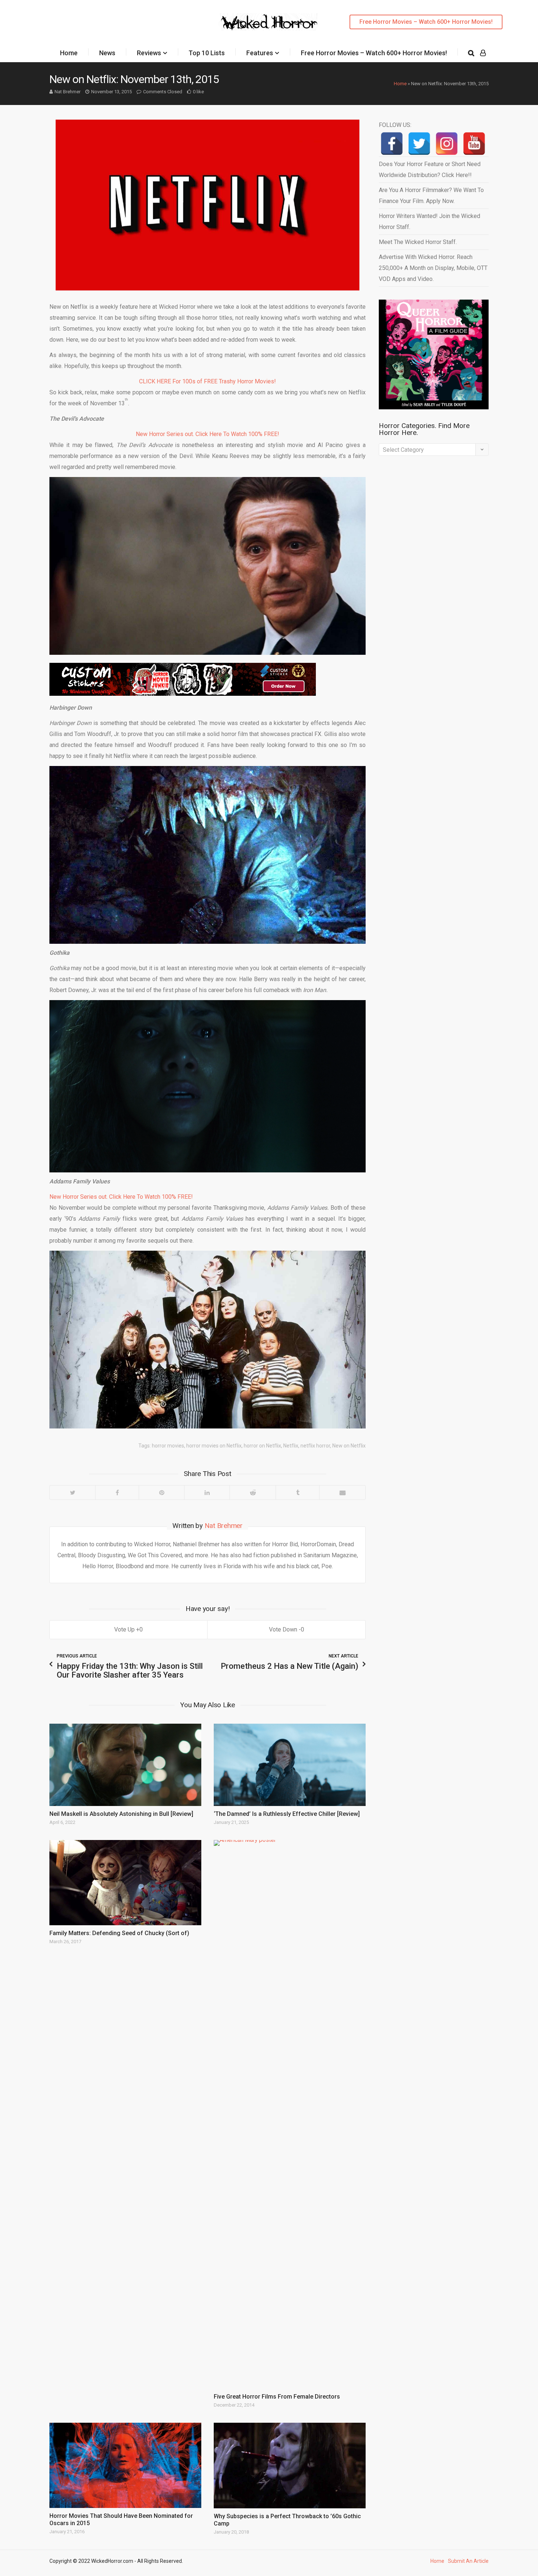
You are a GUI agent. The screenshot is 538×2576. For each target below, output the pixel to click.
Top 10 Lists (207, 53)
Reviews (149, 53)
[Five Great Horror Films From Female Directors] (290, 2114)
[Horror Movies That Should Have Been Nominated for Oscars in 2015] (125, 2465)
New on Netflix (349, 1446)
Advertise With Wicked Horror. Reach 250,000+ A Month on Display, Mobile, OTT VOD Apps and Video (433, 268)
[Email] (342, 1492)
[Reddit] (253, 1492)
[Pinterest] (161, 1492)
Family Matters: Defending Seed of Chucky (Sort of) (119, 1933)
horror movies (168, 1446)
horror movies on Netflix (214, 1446)
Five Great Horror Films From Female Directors (277, 2397)
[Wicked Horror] (269, 22)
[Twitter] (72, 1492)
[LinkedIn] (207, 1492)
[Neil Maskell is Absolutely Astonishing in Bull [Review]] (125, 1765)
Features (260, 53)
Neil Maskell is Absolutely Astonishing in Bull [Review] (121, 1814)
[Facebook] (117, 1492)
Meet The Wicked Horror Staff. (418, 242)
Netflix (291, 1446)
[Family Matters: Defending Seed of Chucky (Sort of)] (125, 1883)
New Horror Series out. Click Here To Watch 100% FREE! (208, 434)
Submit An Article (468, 2561)
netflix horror (315, 1446)
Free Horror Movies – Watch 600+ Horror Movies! (426, 22)
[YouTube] (474, 144)
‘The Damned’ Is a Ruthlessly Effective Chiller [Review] (287, 1814)
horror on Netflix (262, 1446)
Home (69, 53)
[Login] (483, 53)
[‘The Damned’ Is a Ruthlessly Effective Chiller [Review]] (290, 1765)
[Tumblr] (297, 1492)
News (107, 53)
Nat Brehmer (68, 92)
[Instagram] (447, 144)
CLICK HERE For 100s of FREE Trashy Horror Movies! (208, 381)
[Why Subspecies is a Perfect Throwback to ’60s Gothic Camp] (290, 2466)
